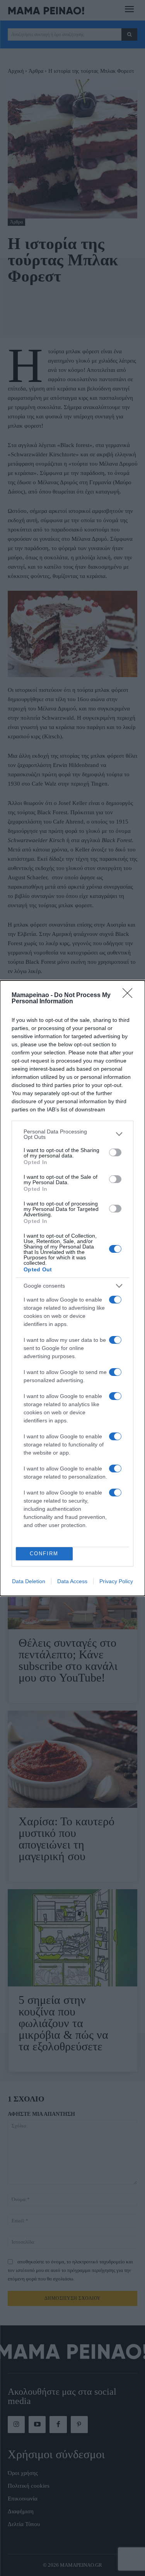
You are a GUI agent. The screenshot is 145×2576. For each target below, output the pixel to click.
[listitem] (72, 1134)
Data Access (72, 1581)
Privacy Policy (116, 1581)
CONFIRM (44, 1554)
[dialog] (72, 1288)
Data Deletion (29, 1581)
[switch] (115, 1152)
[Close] (130, 996)
